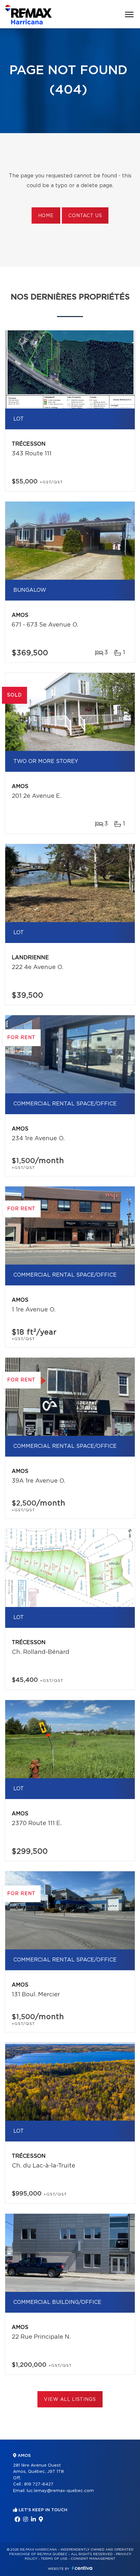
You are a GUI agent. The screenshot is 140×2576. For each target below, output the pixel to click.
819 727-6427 (39, 2484)
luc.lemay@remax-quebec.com (60, 2491)
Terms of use (54, 2559)
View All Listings (70, 2400)
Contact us (85, 216)
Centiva (82, 2568)
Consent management (93, 2559)
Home (46, 216)
